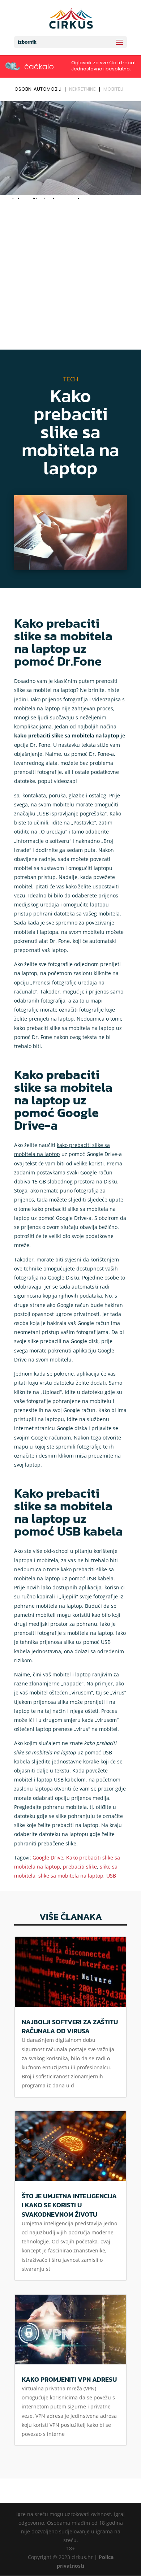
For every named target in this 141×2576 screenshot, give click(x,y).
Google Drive (48, 1858)
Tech (71, 379)
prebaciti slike (80, 1867)
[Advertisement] (70, 276)
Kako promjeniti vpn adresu (69, 2379)
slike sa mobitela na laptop (71, 1876)
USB (111, 1876)
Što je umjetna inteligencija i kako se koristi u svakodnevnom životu (69, 2205)
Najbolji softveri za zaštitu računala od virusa (70, 2026)
